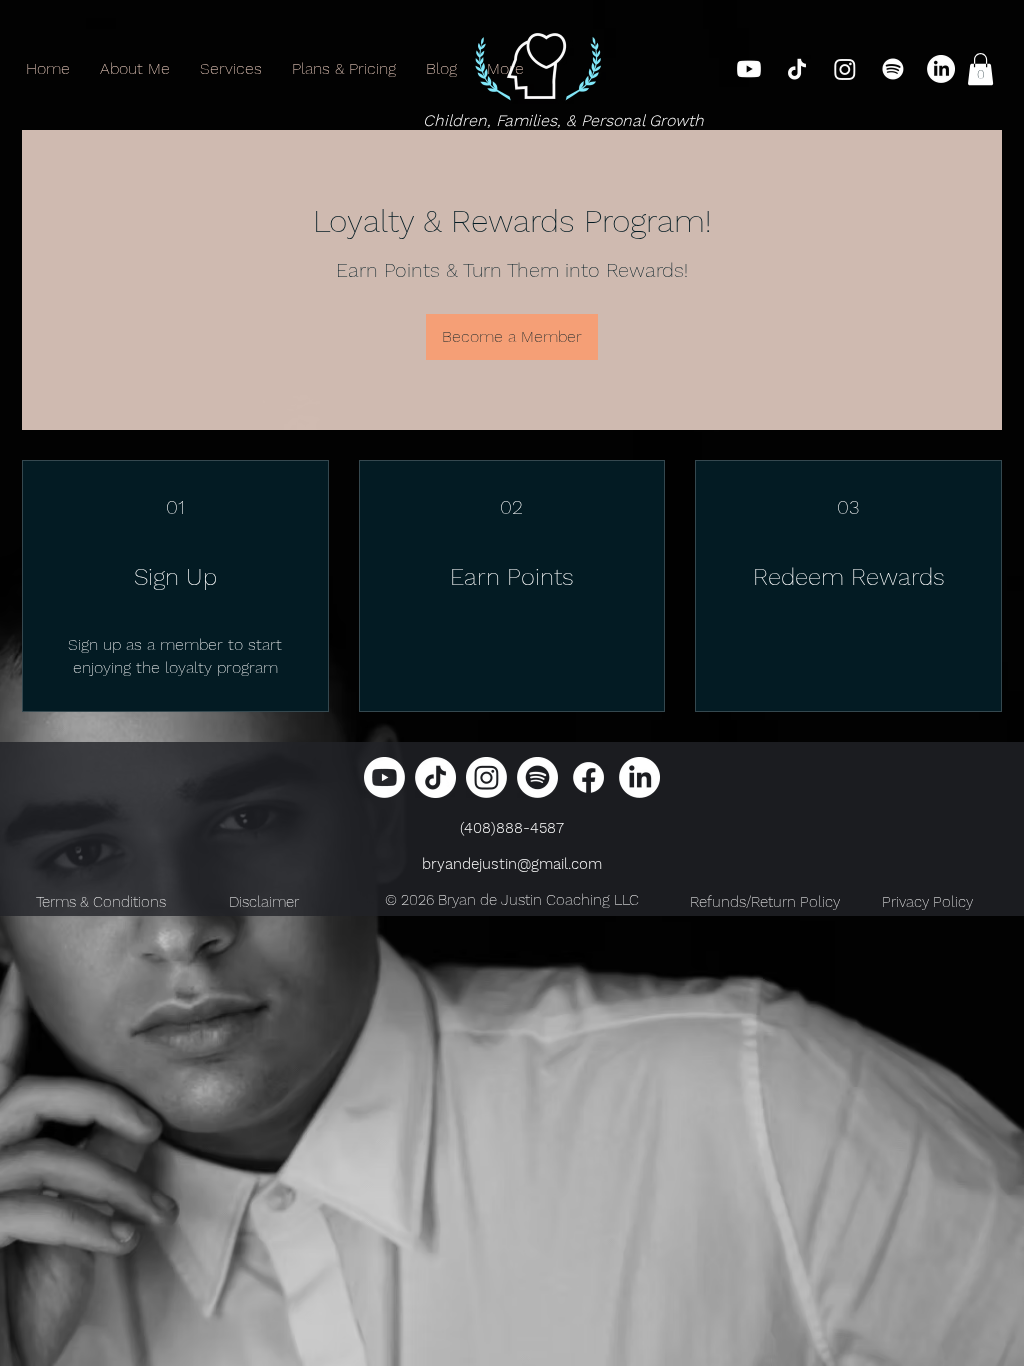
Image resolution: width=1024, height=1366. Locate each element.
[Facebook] (588, 777)
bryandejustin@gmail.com (512, 864)
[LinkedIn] (941, 69)
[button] (980, 69)
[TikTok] (797, 69)
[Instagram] (845, 69)
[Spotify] (893, 69)
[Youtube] (749, 69)
